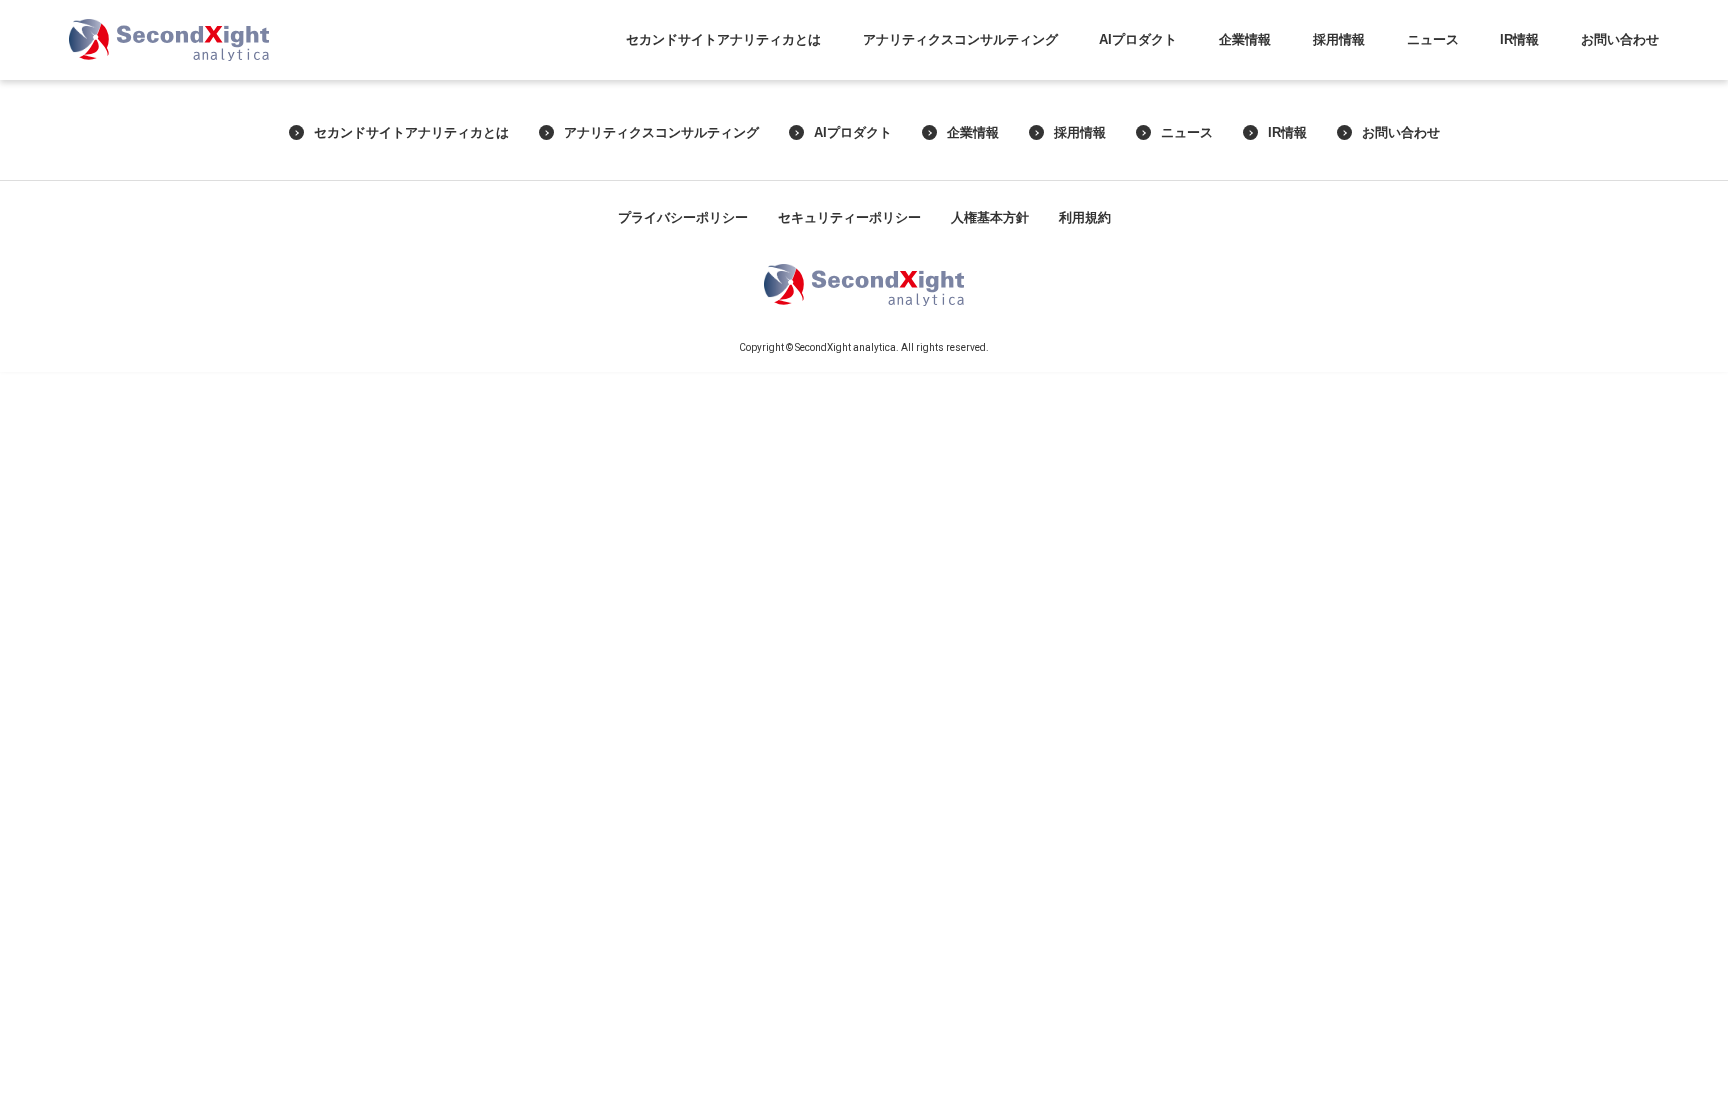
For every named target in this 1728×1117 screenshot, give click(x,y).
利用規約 (1085, 217)
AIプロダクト (1138, 39)
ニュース (1433, 39)
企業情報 (1245, 39)
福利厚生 (1339, 186)
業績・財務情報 (1519, 92)
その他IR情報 (1520, 163)
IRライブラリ (1520, 116)
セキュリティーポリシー (849, 217)
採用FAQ (1339, 209)
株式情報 (1520, 139)
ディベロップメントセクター (1339, 128)
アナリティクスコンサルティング (960, 39)
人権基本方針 (990, 217)
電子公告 (1520, 186)
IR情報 (1519, 39)
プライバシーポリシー (683, 217)
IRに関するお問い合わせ (1620, 81)
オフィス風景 (1339, 163)
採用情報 (1339, 39)
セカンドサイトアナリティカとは (723, 39)
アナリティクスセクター (1339, 81)
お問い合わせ (1620, 39)
